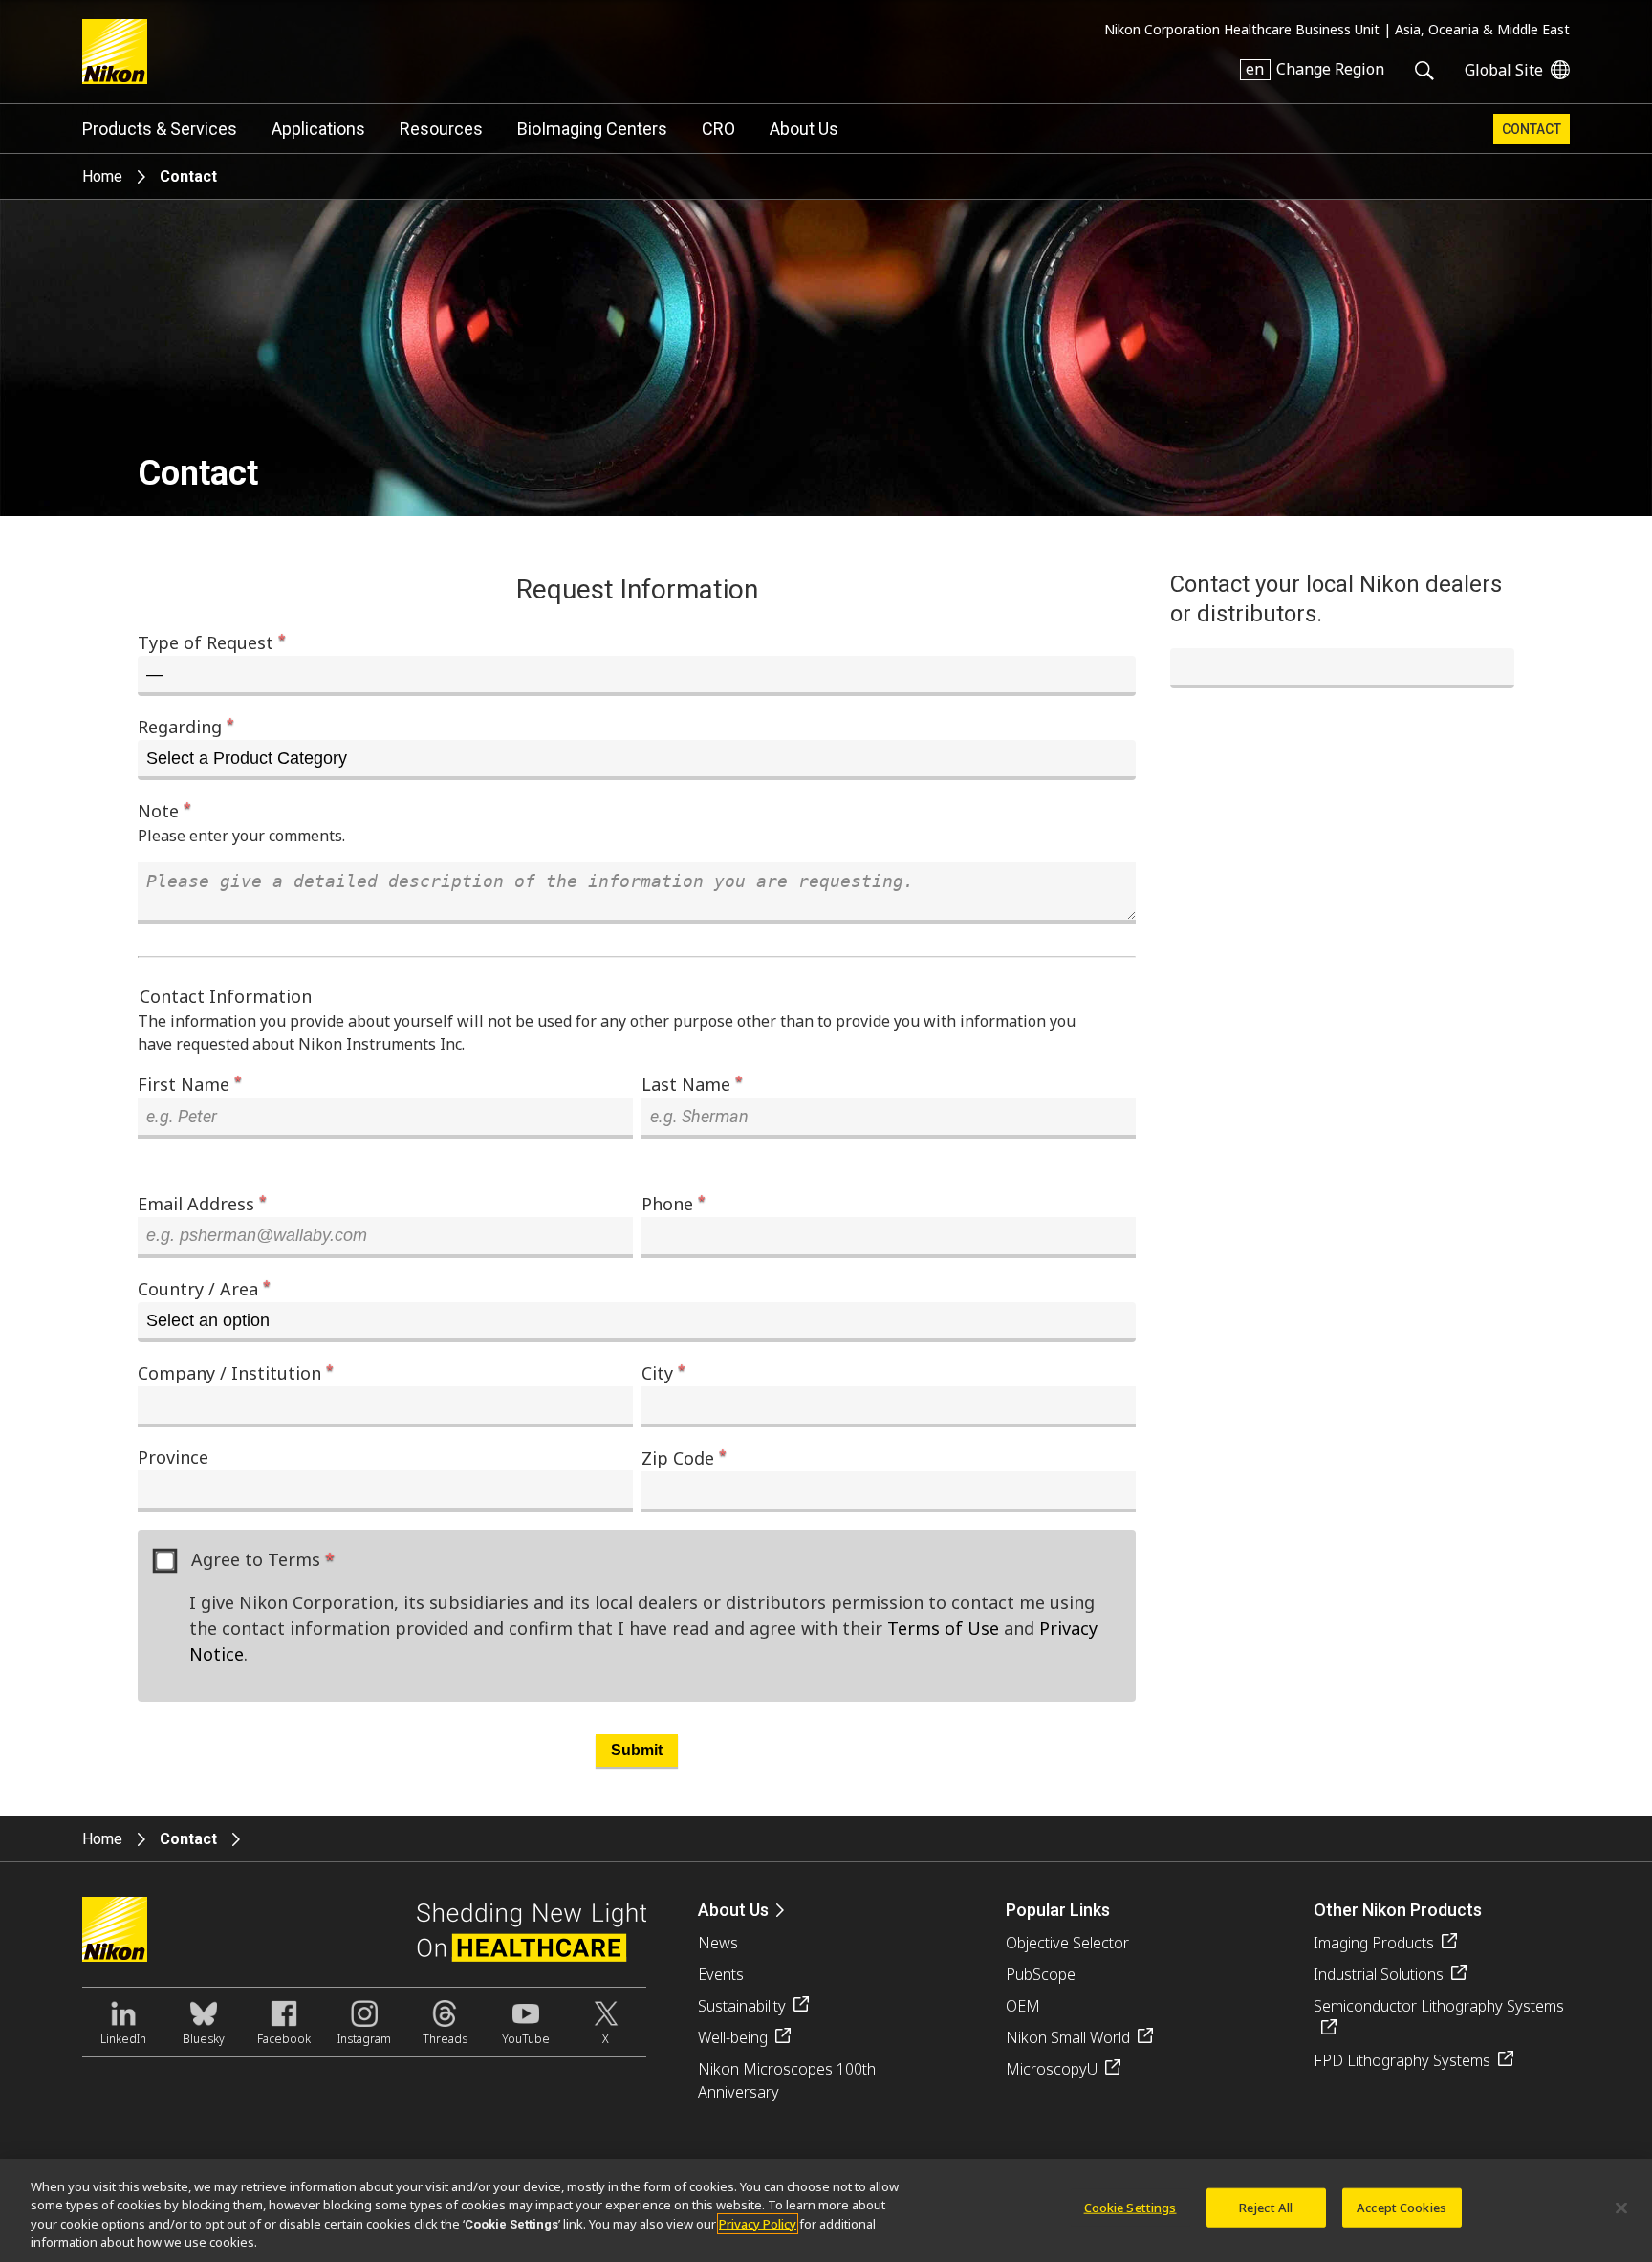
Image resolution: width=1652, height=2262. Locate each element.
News (718, 1943)
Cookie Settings (1130, 2208)
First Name (190, 1084)
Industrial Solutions (1379, 1974)
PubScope (1041, 1974)
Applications (318, 129)
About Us (804, 129)
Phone (674, 1203)
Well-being (733, 2037)
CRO (718, 129)
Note (164, 810)
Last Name (692, 1084)
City (663, 1372)
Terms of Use (943, 1628)
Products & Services (160, 129)
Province (173, 1457)
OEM (1023, 2006)
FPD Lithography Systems (1402, 2060)
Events (721, 1974)
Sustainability (742, 2006)
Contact (1532, 129)
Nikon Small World (1068, 2037)
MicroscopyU (1052, 2069)
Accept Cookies (1402, 2208)
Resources (441, 129)
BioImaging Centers (592, 129)
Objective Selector (1067, 1943)
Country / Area (204, 1288)
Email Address (202, 1203)
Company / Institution (236, 1372)
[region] (826, 2210)
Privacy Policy (758, 2224)
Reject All (1266, 2208)
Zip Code (684, 1457)
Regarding (186, 726)
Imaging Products (1374, 1943)
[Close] (1621, 2208)
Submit (637, 1750)
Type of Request (212, 642)
